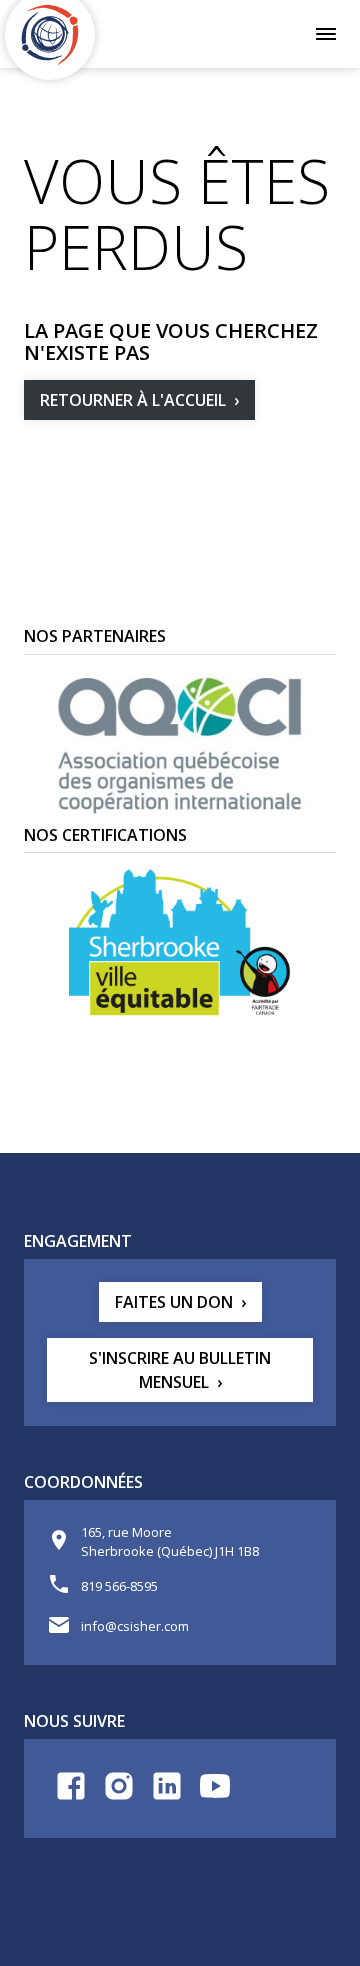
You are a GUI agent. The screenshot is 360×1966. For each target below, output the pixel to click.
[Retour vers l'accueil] (50, 35)
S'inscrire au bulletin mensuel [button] (180, 1370)
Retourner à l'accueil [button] (133, 400)
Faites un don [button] (174, 1302)
